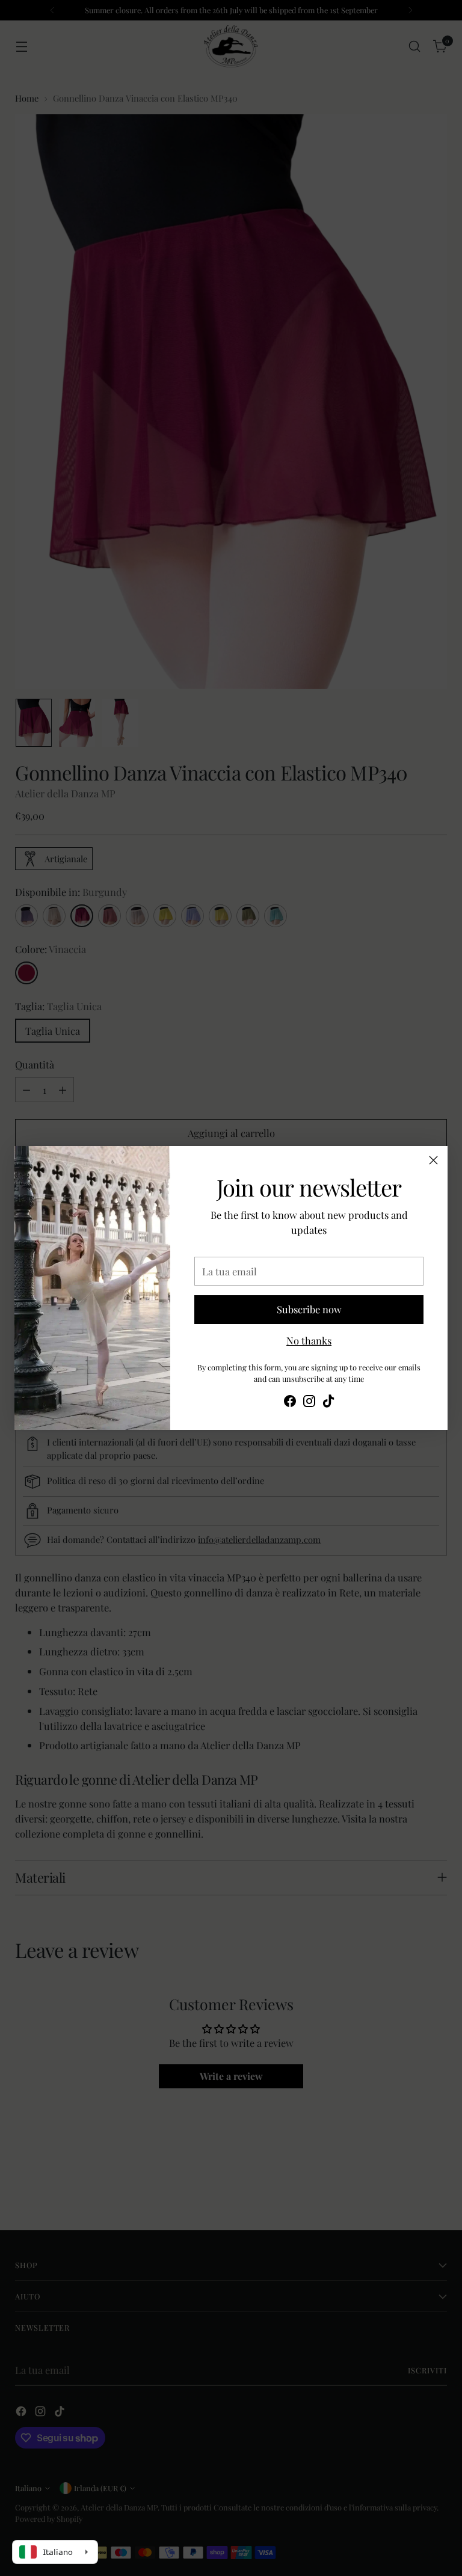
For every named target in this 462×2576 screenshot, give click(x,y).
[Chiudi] (433, 1160)
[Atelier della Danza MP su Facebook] (290, 1403)
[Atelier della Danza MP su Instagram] (309, 1403)
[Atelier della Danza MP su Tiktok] (328, 1403)
